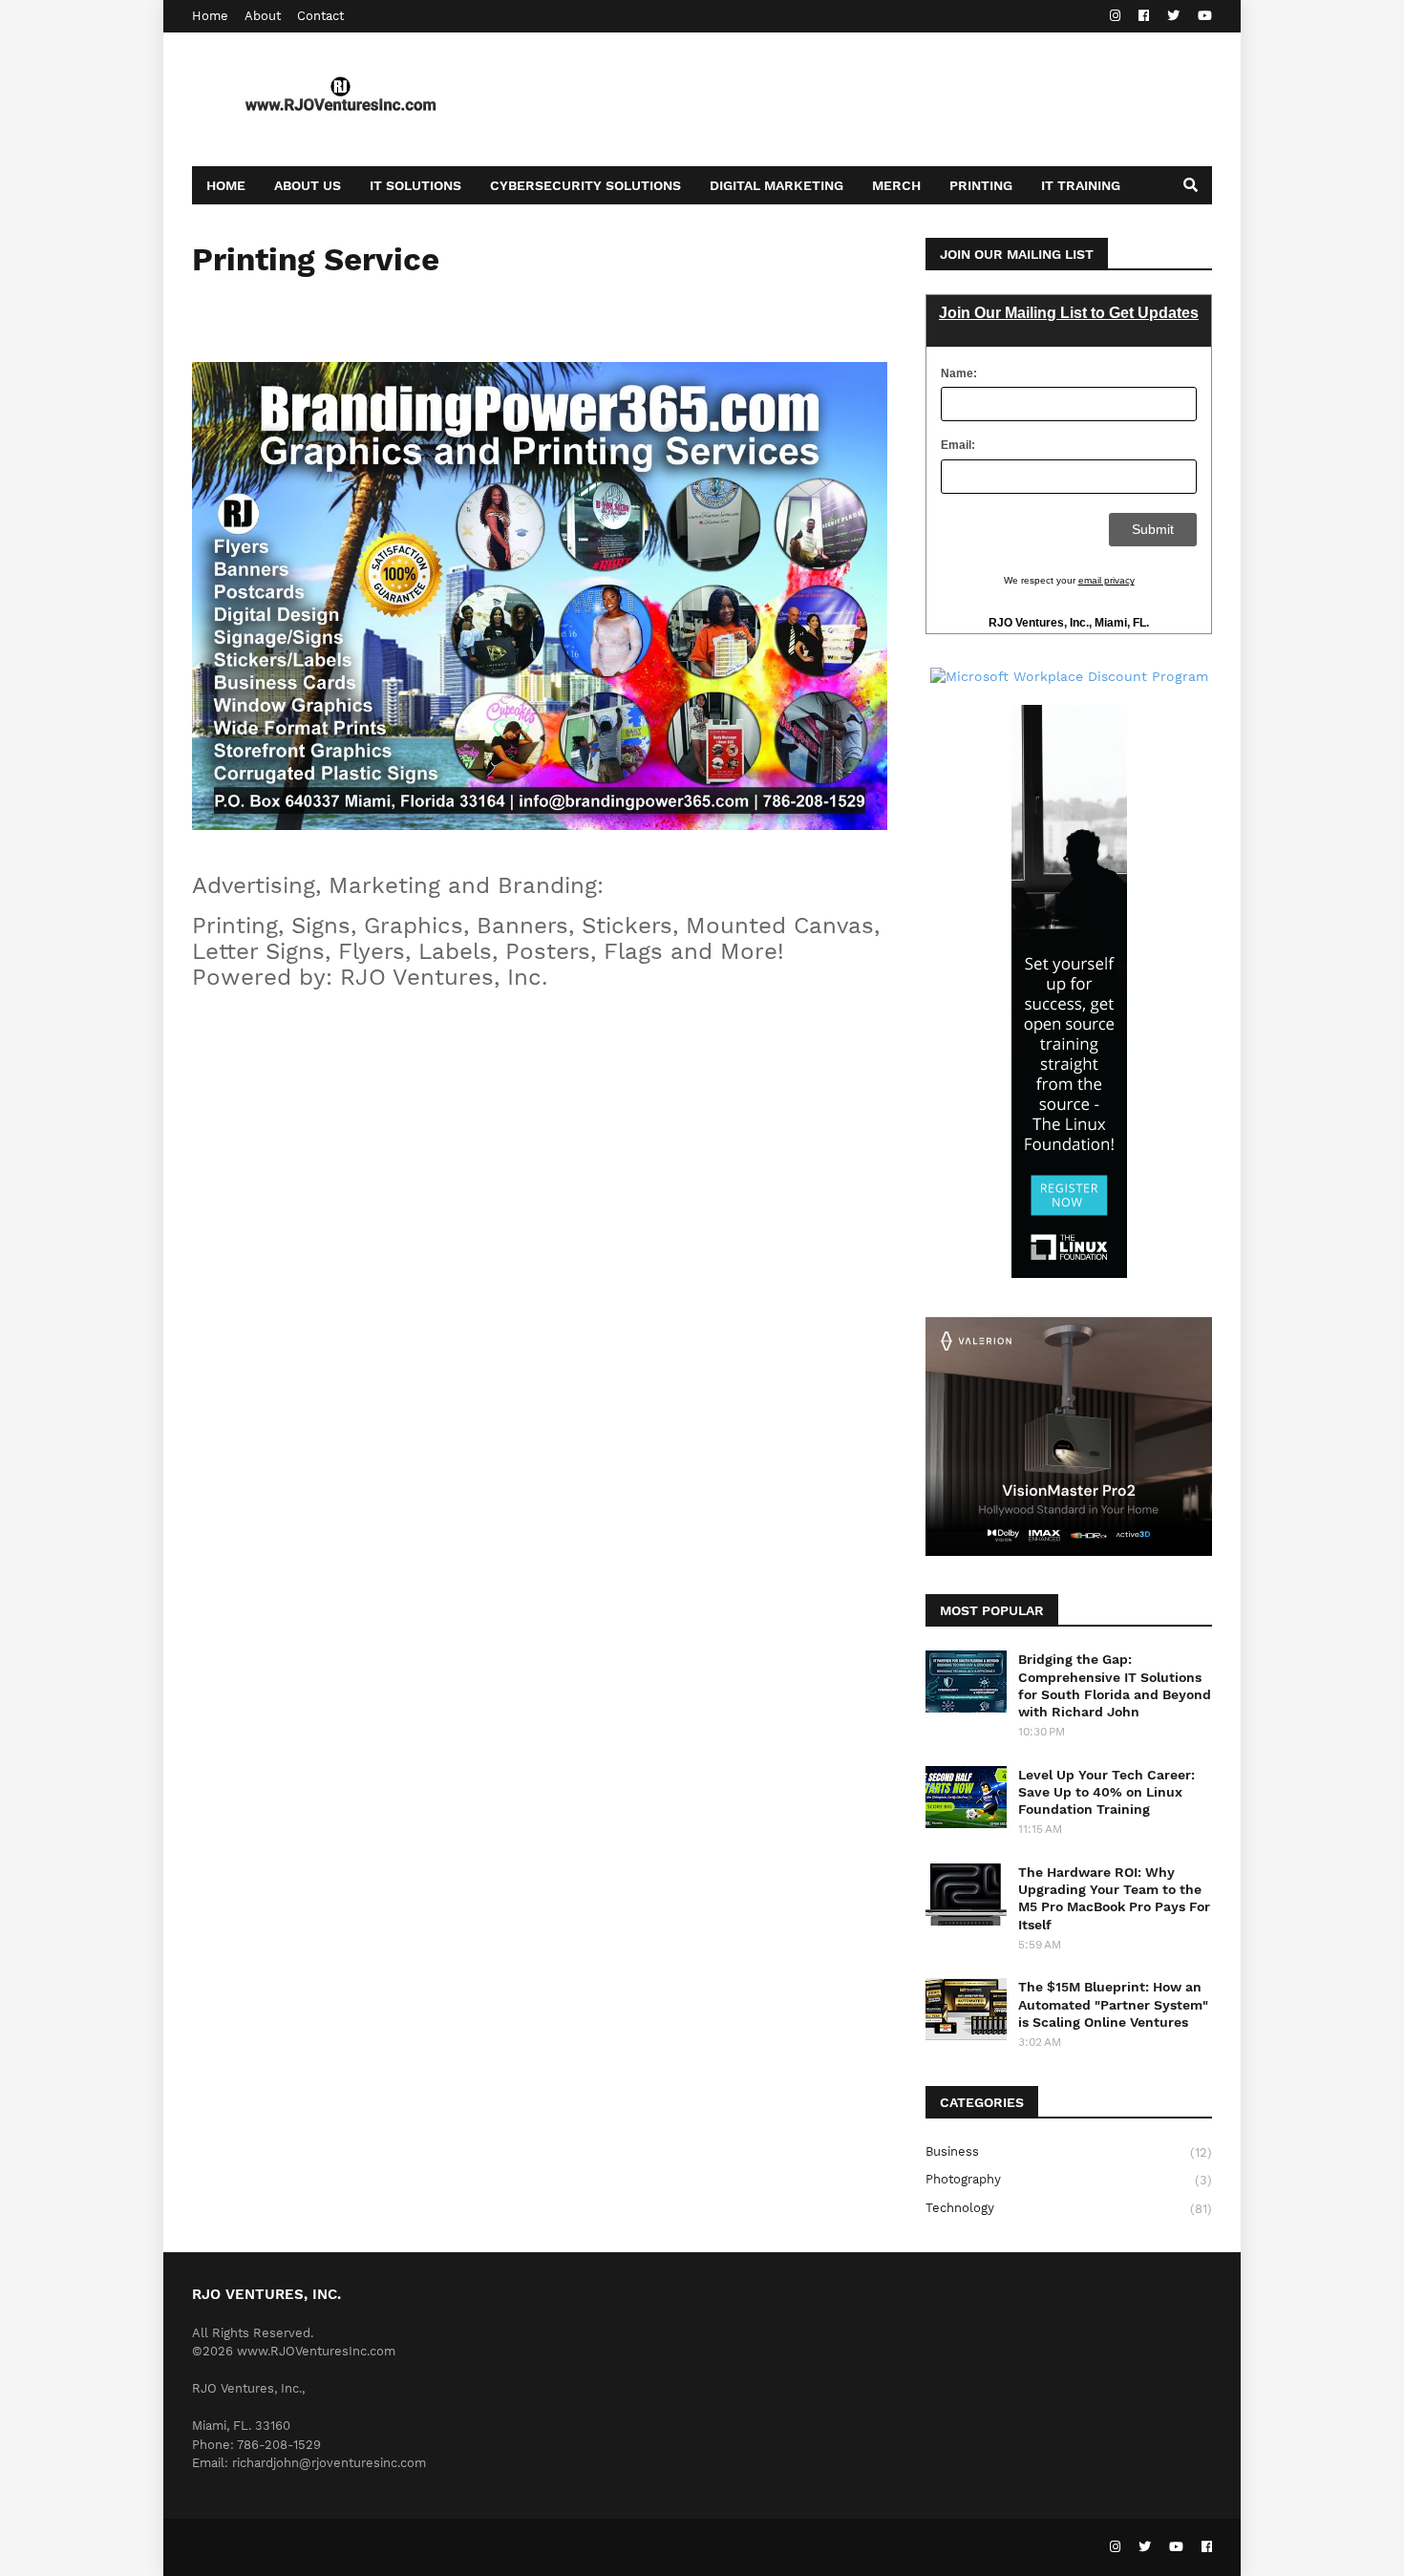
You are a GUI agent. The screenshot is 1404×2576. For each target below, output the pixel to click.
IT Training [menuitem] (1081, 185)
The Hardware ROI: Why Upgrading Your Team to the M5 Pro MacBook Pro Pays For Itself (1114, 1898)
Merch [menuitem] (896, 185)
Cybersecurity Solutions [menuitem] (585, 185)
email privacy (1106, 580)
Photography (1069, 2180)
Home (210, 16)
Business (1069, 2152)
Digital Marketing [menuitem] (776, 185)
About (263, 16)
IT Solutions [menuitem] (415, 185)
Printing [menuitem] (981, 185)
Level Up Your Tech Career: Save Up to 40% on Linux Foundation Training (1106, 1792)
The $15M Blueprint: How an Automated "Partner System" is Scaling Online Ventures (1113, 2004)
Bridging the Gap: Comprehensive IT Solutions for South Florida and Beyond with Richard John (1115, 1685)
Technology (1069, 2208)
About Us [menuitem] (308, 185)
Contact (320, 16)
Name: (959, 373)
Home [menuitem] (226, 185)
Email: (958, 445)
